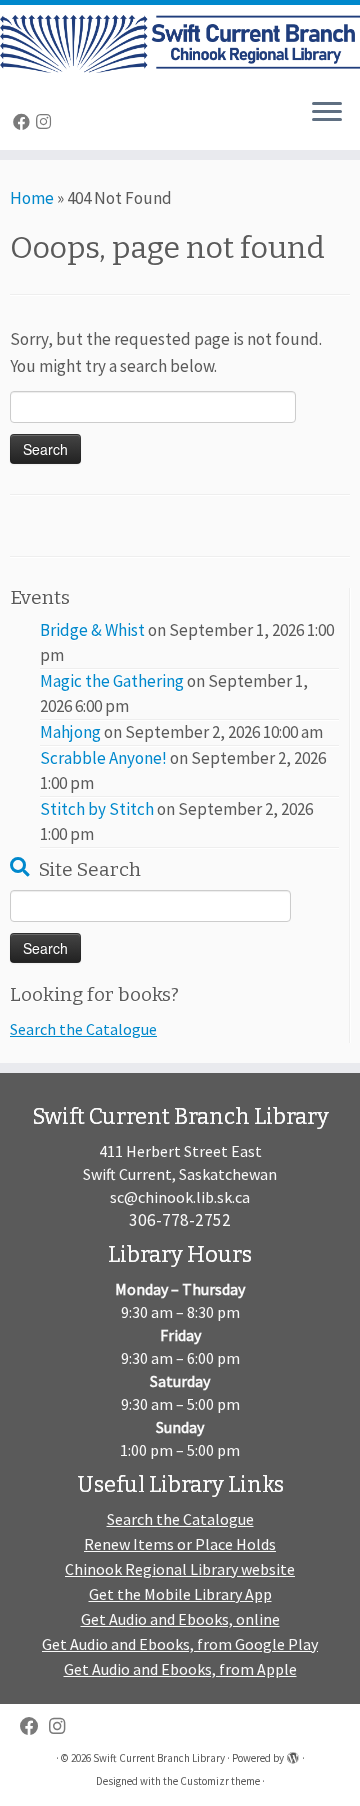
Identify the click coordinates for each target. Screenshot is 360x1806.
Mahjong (70, 732)
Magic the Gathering (112, 681)
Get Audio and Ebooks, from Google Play (180, 1644)
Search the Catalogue (83, 1029)
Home (32, 198)
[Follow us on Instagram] (46, 122)
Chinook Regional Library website (180, 1569)
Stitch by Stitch (97, 809)
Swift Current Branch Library (159, 1758)
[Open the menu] (327, 114)
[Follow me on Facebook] (24, 122)
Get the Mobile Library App (180, 1594)
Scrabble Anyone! (103, 758)
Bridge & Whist (92, 630)
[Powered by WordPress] (293, 1754)
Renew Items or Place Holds (180, 1544)
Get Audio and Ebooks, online (180, 1619)
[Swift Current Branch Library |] (180, 44)
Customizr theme (220, 1781)
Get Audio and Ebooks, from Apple (180, 1669)
